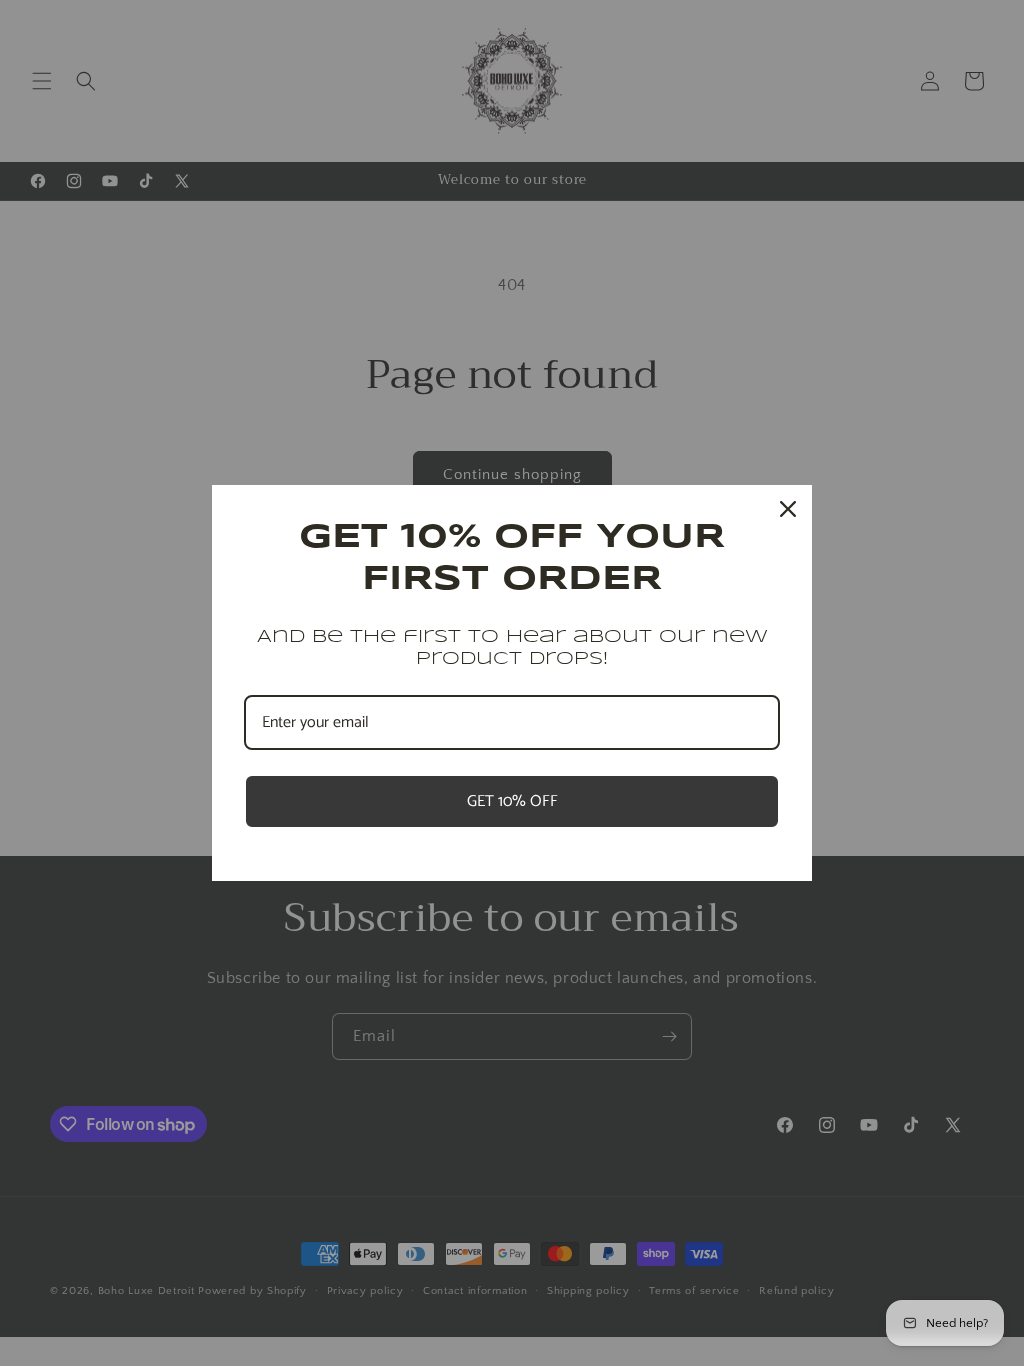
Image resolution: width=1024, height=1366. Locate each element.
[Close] (788, 509)
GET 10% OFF (512, 801)
